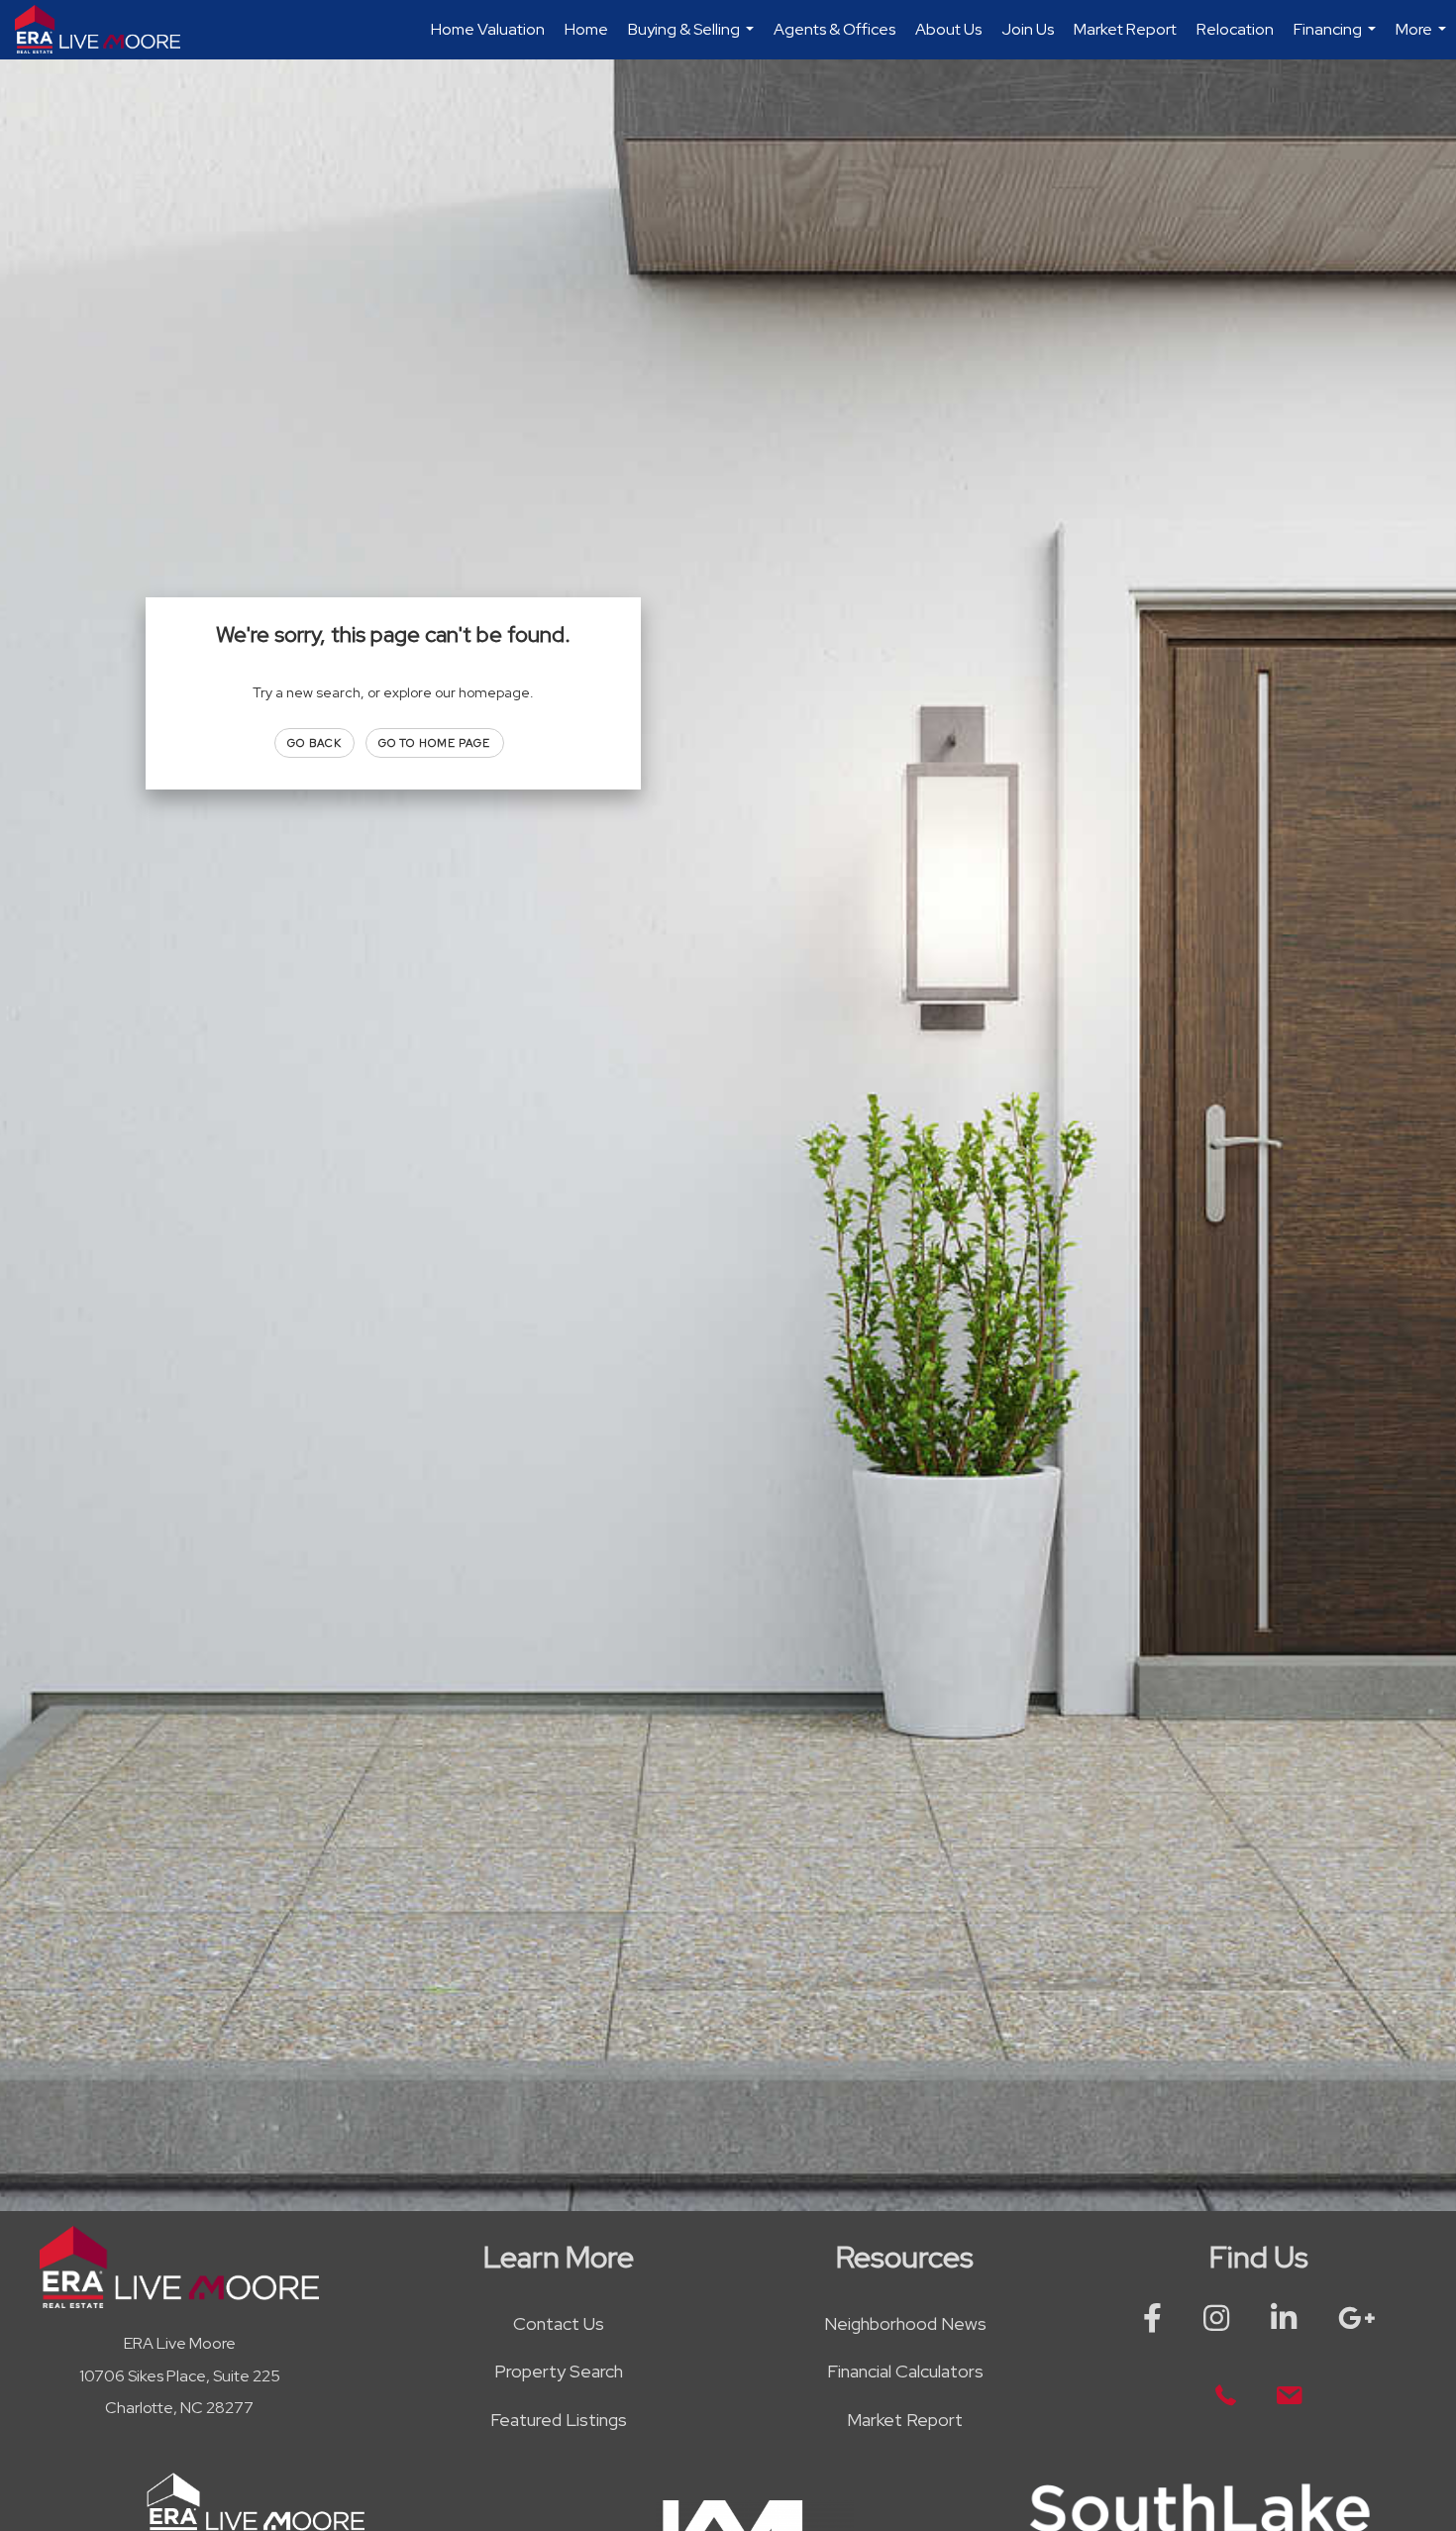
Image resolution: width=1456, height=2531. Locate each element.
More (1423, 39)
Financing (1337, 39)
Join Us (1028, 29)
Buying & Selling (693, 39)
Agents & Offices (834, 29)
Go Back (314, 743)
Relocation (1235, 29)
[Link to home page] (107, 30)
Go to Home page (435, 743)
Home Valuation (488, 29)
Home (586, 29)
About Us (948, 29)
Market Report (1125, 29)
